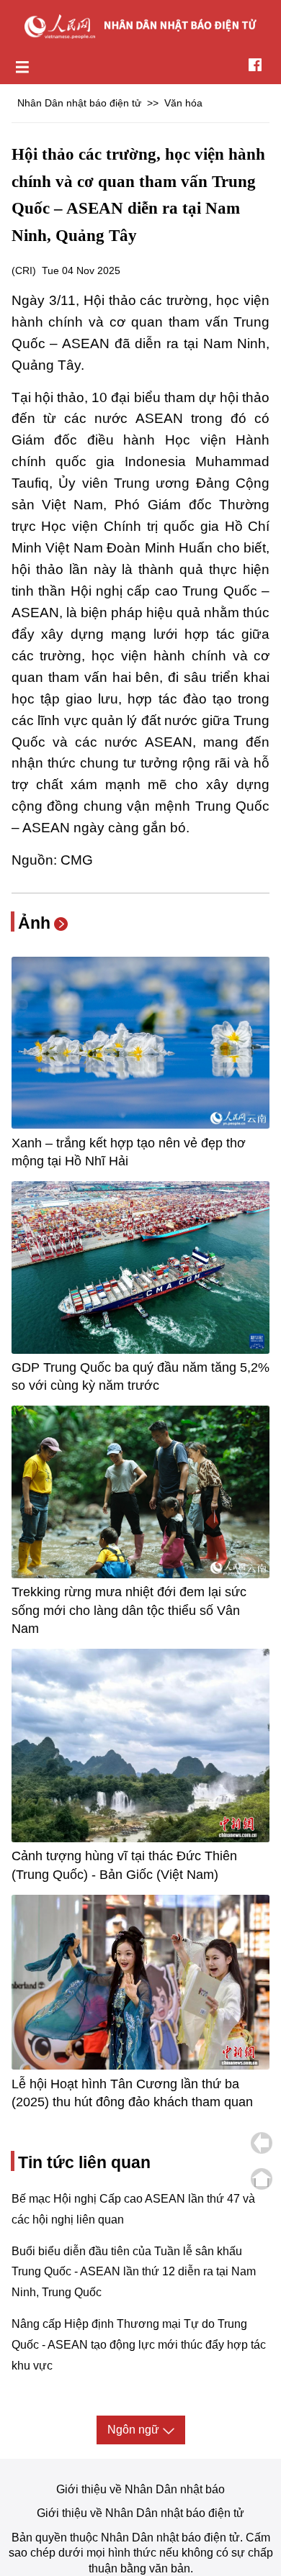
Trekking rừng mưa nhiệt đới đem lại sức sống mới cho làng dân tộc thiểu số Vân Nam (129, 1610)
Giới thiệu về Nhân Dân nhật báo (140, 2489)
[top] (262, 2179)
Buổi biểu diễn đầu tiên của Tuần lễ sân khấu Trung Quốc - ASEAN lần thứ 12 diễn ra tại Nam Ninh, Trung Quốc (134, 2272)
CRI (24, 270)
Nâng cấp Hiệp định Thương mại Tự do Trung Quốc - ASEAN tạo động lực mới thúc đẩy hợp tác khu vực (139, 2345)
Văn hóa (183, 103)
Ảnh (34, 923)
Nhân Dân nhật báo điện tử (79, 103)
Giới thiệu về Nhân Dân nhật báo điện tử (140, 2513)
